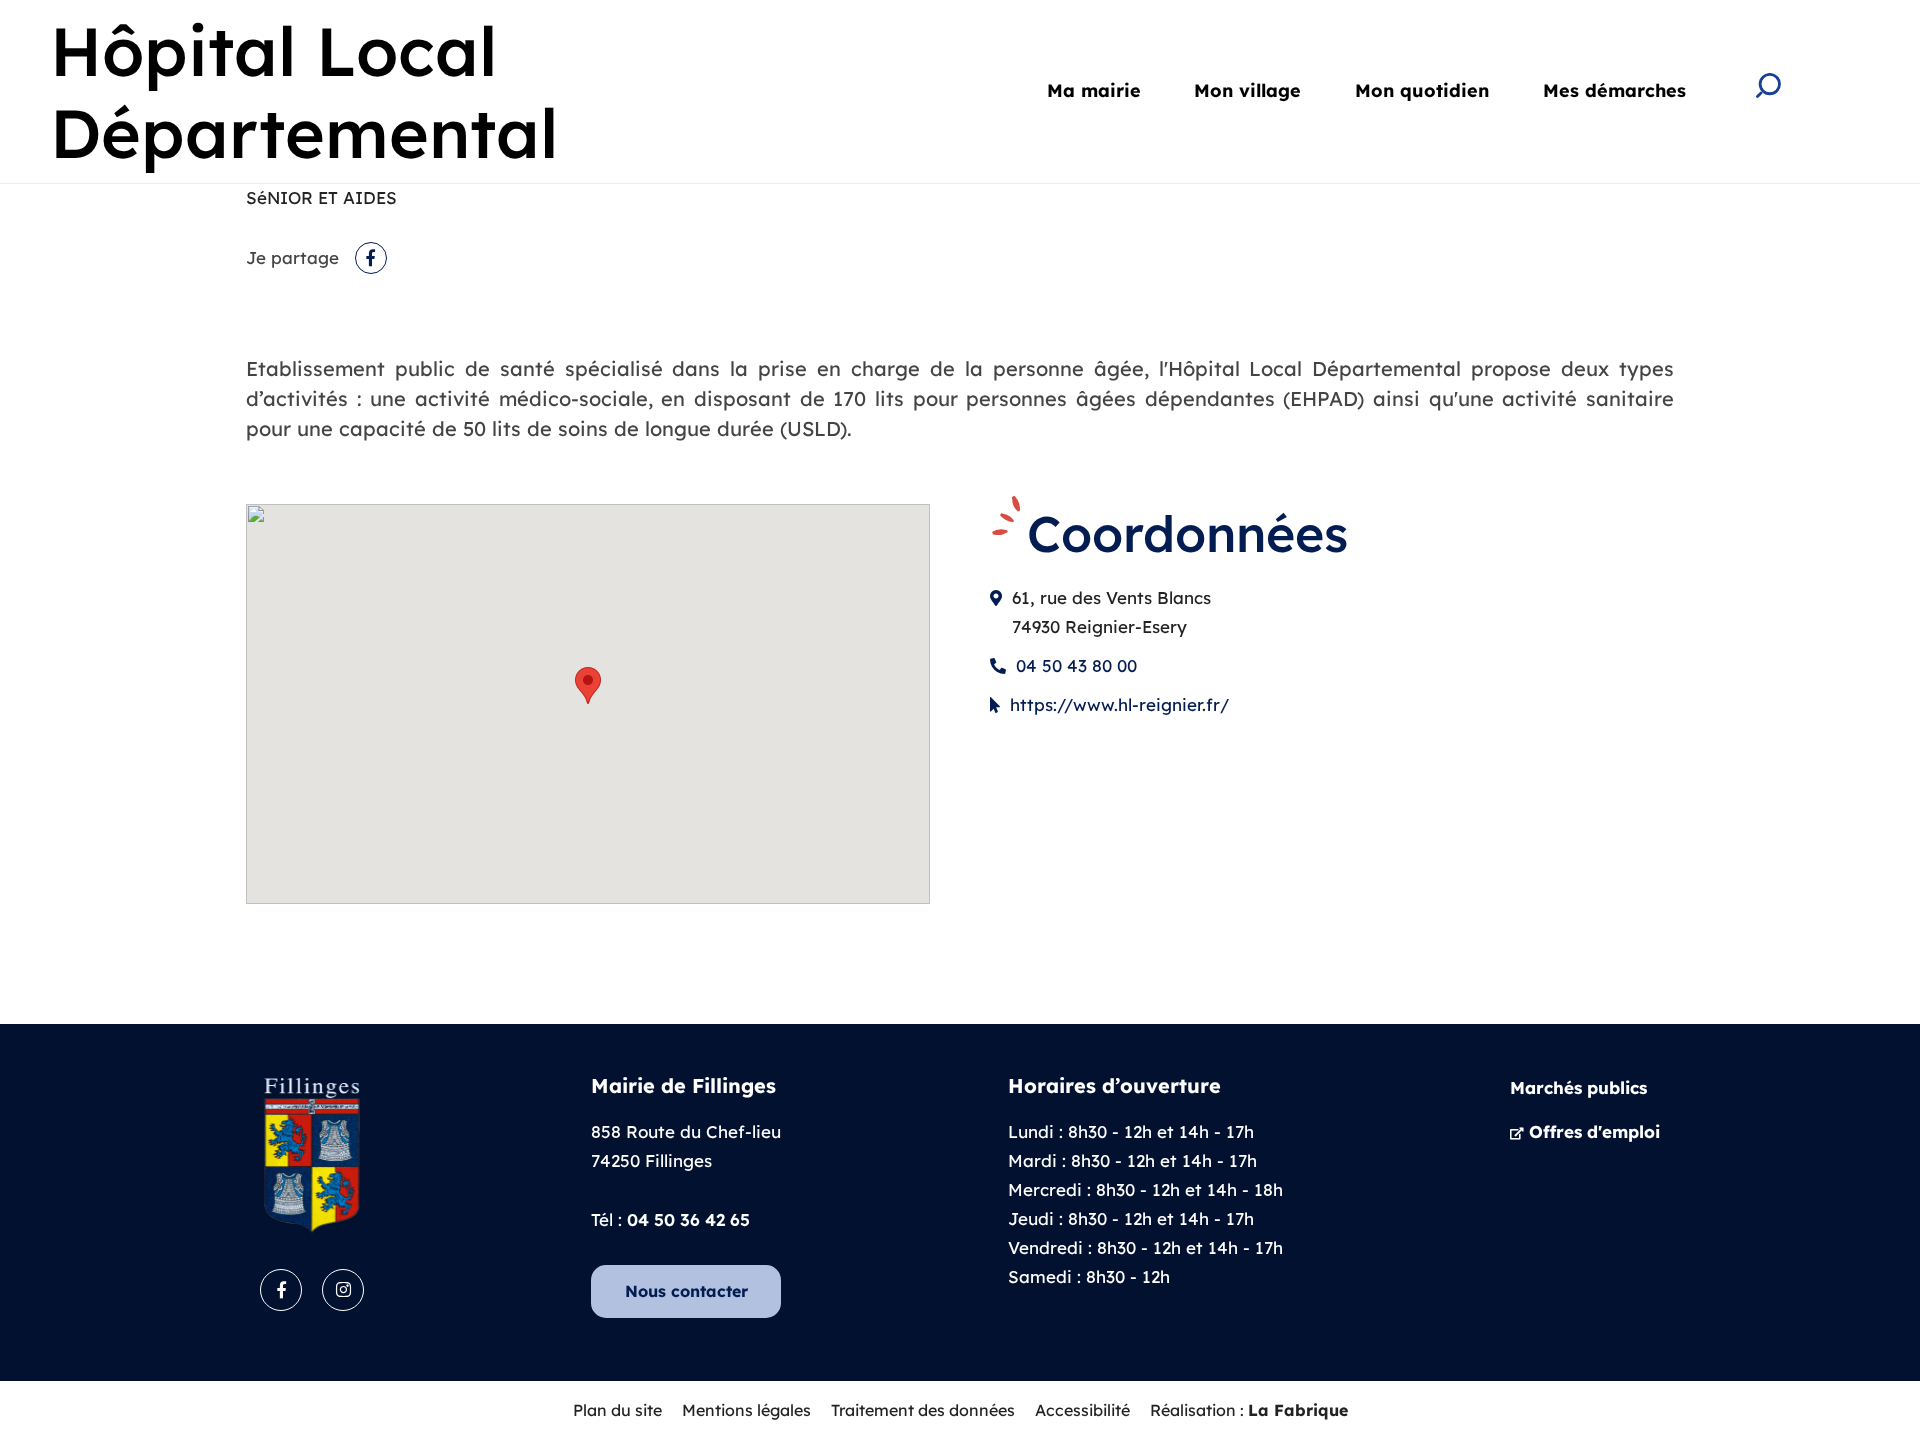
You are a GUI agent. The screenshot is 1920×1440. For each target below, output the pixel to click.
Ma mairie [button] (1094, 90)
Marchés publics (1578, 1087)
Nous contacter (686, 1291)
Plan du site (617, 1410)
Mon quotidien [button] (1422, 90)
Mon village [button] (1247, 90)
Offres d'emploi (1594, 1131)
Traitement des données (923, 1410)
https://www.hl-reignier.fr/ (1119, 704)
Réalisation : (1249, 1410)
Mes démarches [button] (1614, 90)
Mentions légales (746, 1410)
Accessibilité (1082, 1410)
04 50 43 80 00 (1076, 665)
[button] (588, 685)
